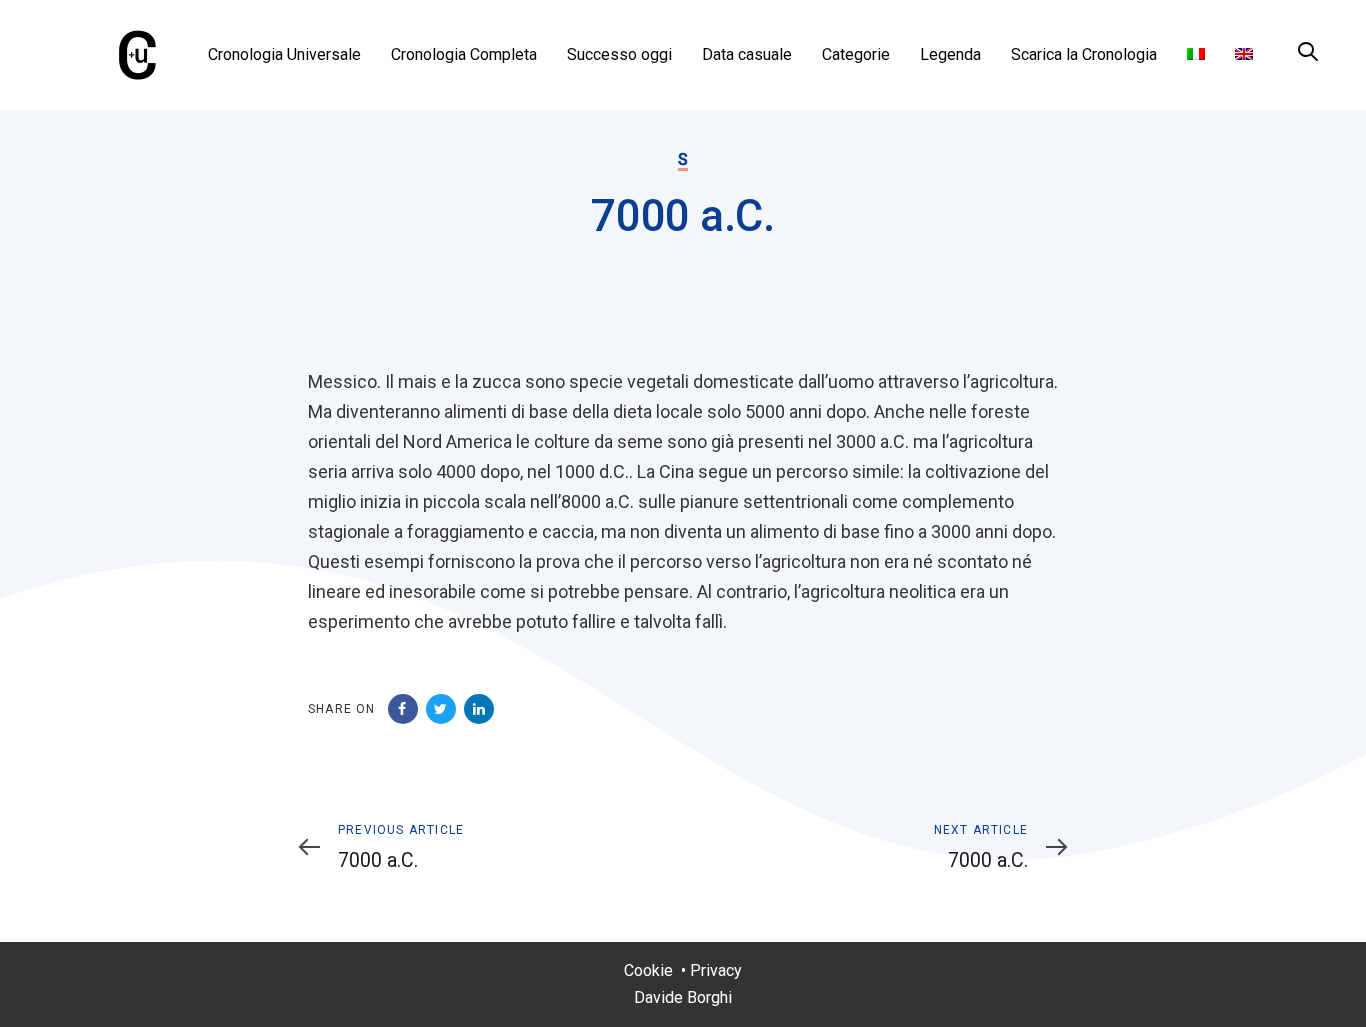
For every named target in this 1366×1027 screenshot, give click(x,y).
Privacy (716, 970)
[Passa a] (1196, 55)
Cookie (648, 970)
